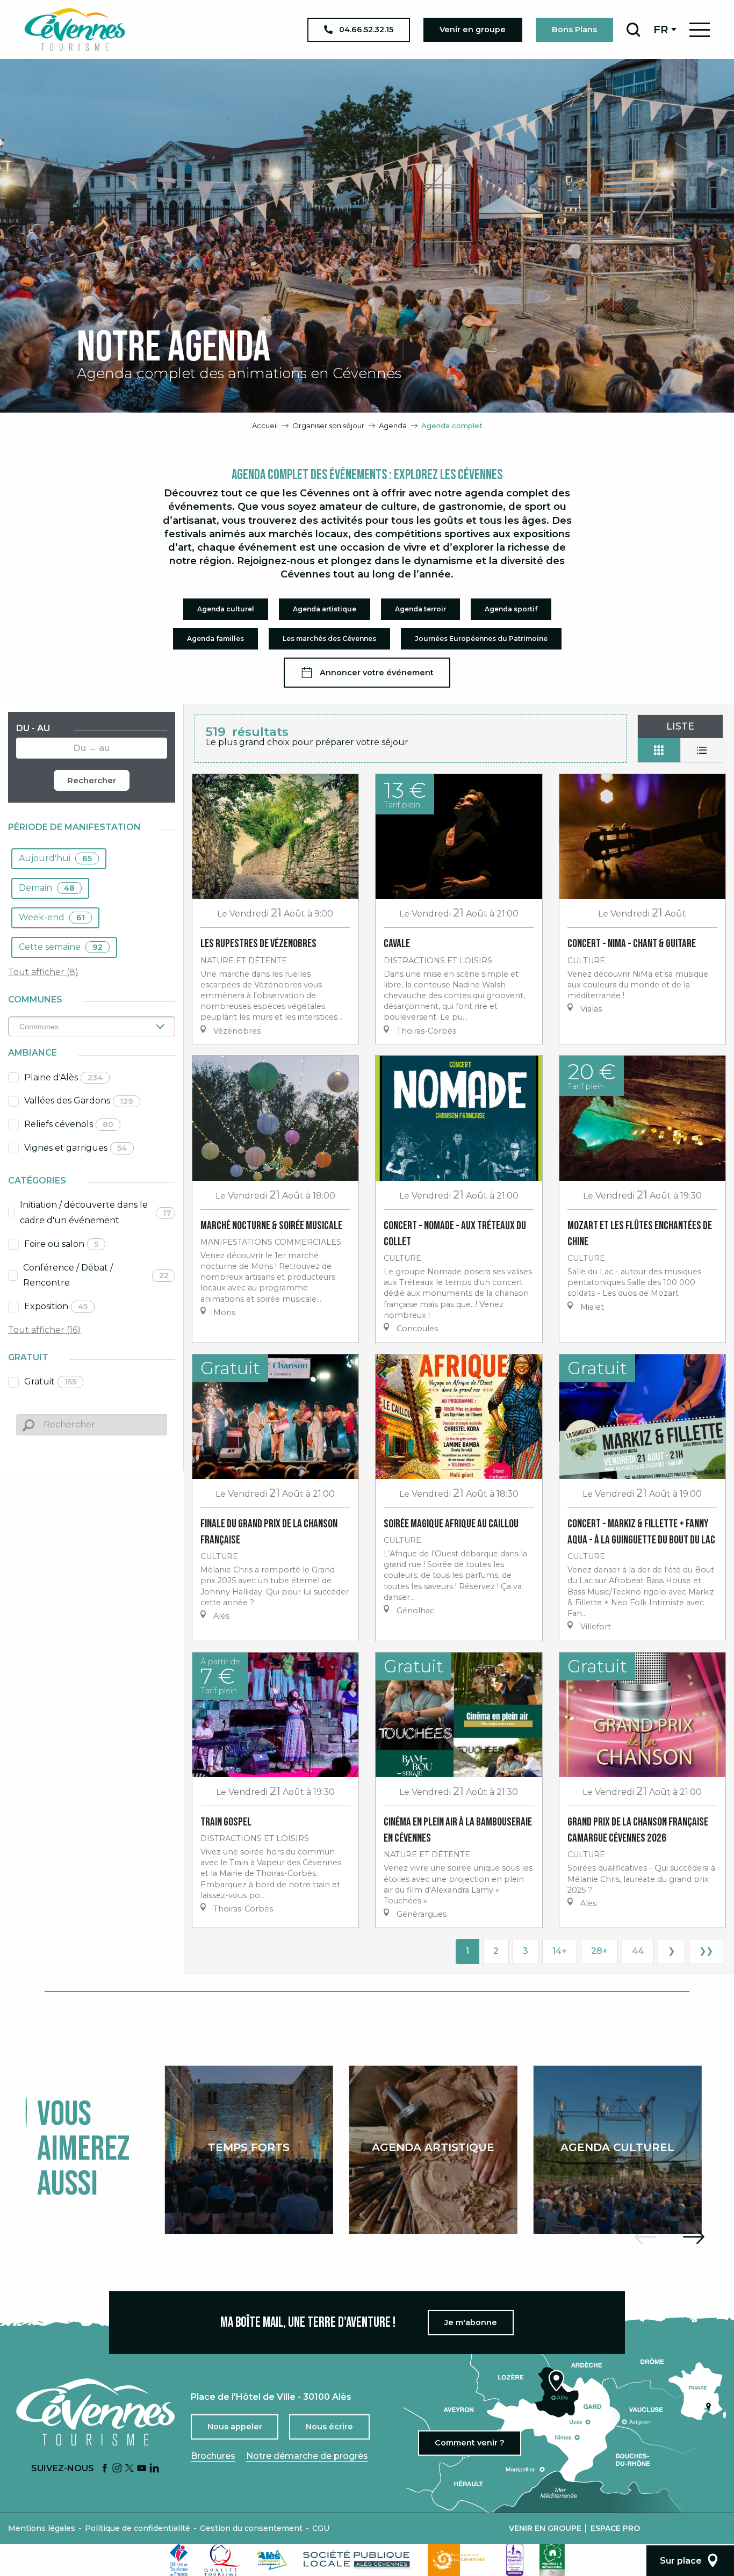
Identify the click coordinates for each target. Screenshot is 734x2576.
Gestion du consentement (251, 2528)
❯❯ (706, 1951)
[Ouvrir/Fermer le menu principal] (700, 30)
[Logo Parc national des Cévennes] (459, 2560)
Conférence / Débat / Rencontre (96, 1275)
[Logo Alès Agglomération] (272, 2560)
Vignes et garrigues (75, 1148)
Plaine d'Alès (63, 1077)
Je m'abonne (471, 2322)
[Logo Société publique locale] (357, 2560)
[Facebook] (105, 2469)
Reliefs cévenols (69, 1124)
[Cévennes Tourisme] (75, 30)
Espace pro (615, 2528)
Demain (47, 888)
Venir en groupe (545, 2528)
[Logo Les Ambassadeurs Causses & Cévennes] (515, 2560)
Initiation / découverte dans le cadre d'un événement (96, 1213)
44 (638, 1951)
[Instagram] (117, 2469)
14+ (560, 1951)
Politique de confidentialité (138, 2528)
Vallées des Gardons (79, 1101)
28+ (599, 1951)
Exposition (56, 1306)
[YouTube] (142, 2469)
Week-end (52, 917)
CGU (321, 2528)
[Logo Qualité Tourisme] (222, 2560)
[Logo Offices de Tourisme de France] (179, 2560)
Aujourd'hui (55, 858)
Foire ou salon (61, 1244)
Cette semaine (61, 947)
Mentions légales (42, 2528)
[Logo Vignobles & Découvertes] (552, 2560)
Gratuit (50, 1381)
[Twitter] (129, 2469)
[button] (633, 30)
